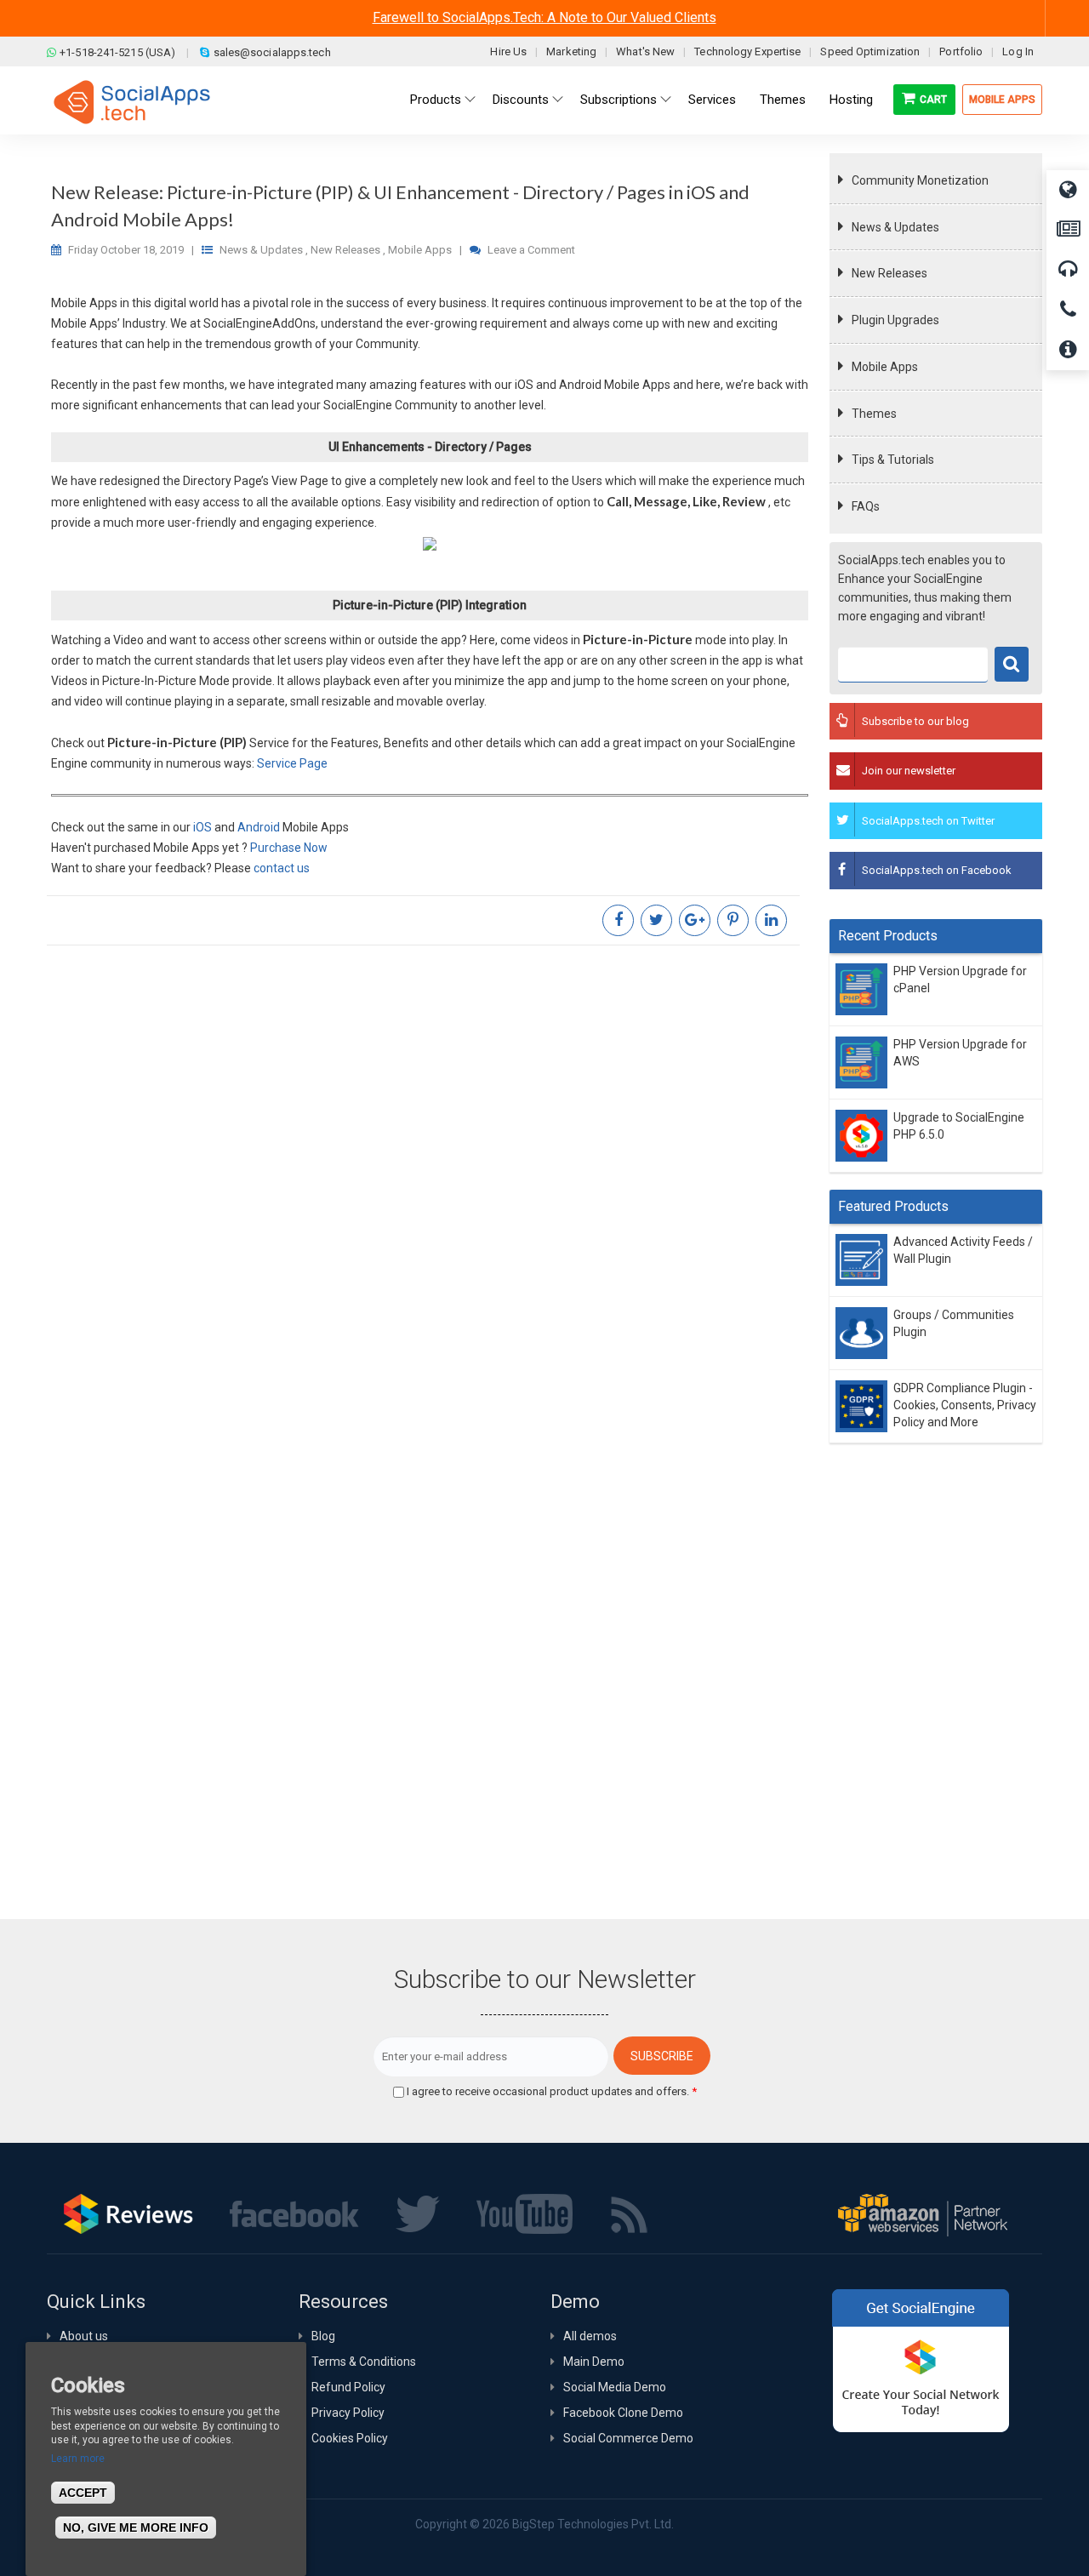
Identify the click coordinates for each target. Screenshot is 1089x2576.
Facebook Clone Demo (623, 2413)
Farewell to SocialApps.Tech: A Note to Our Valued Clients (544, 17)
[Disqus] (430, 1184)
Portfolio (961, 51)
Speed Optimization (870, 51)
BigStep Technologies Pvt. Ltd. (593, 2524)
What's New (645, 51)
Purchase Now (289, 848)
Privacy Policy (348, 2413)
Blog (323, 2336)
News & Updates (895, 227)
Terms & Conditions (364, 2362)
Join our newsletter (909, 771)
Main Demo (594, 2362)
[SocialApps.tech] (132, 101)
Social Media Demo (615, 2387)
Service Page (292, 763)
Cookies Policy (350, 2438)
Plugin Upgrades (895, 320)
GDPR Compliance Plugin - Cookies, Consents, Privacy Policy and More (965, 1405)
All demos (590, 2336)
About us (84, 2336)
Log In (1018, 51)
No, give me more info (136, 2527)
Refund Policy (348, 2387)
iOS (204, 827)
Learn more (78, 2459)
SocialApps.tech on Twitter (928, 821)
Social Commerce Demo (628, 2438)
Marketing (571, 51)
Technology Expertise (747, 51)
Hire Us (508, 51)
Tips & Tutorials (893, 460)
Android (260, 827)
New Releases (889, 273)
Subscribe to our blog (915, 721)
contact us (282, 868)
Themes (874, 414)
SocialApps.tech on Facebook (937, 870)
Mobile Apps (1002, 100)
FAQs (866, 506)
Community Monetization (920, 180)
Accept (83, 2493)
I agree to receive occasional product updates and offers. (552, 2091)
